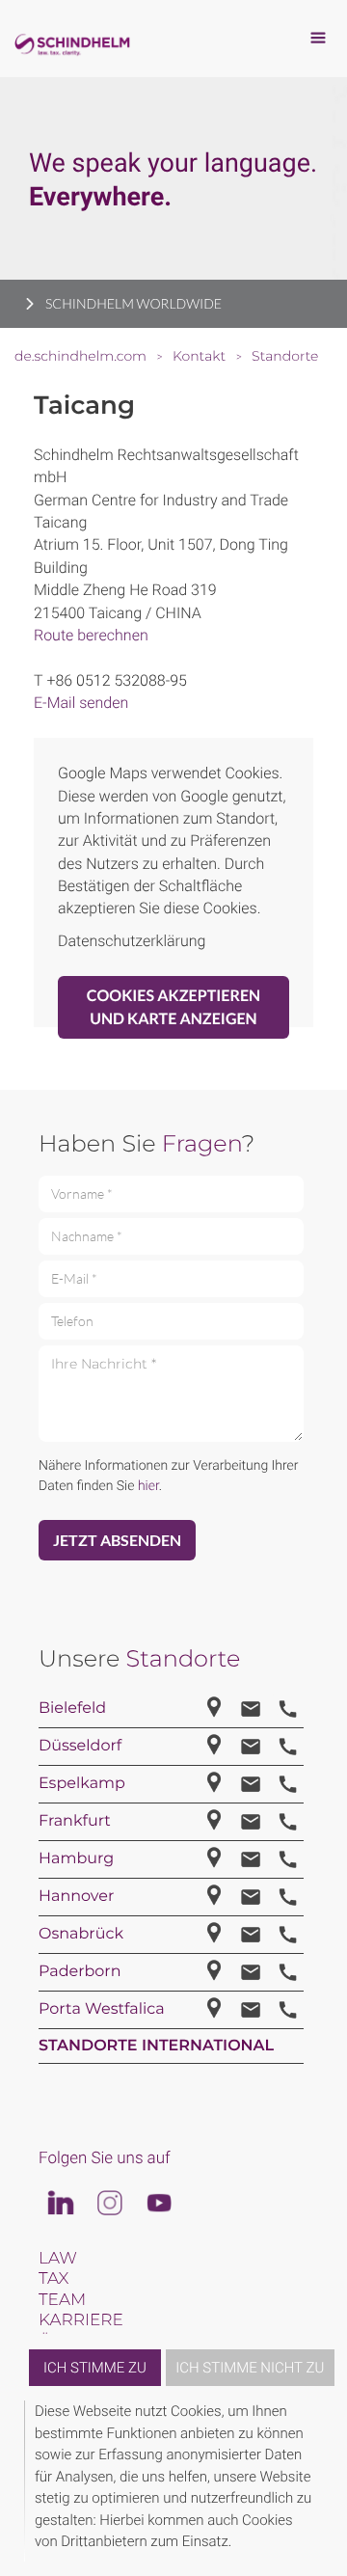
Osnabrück (81, 1934)
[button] (320, 2481)
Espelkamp (82, 1784)
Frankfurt (75, 1821)
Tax (53, 2279)
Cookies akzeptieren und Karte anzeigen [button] (173, 1007)
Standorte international (156, 2046)
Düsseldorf (80, 1746)
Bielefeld (72, 1708)
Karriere (81, 2320)
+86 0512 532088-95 (117, 680)
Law (58, 2259)
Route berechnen (91, 635)
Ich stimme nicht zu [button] (250, 2368)
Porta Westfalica (102, 2009)
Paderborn (80, 1972)
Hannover (76, 1897)
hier (148, 1486)
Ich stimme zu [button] (95, 2368)
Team (62, 2300)
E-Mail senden (81, 703)
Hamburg (76, 1859)
